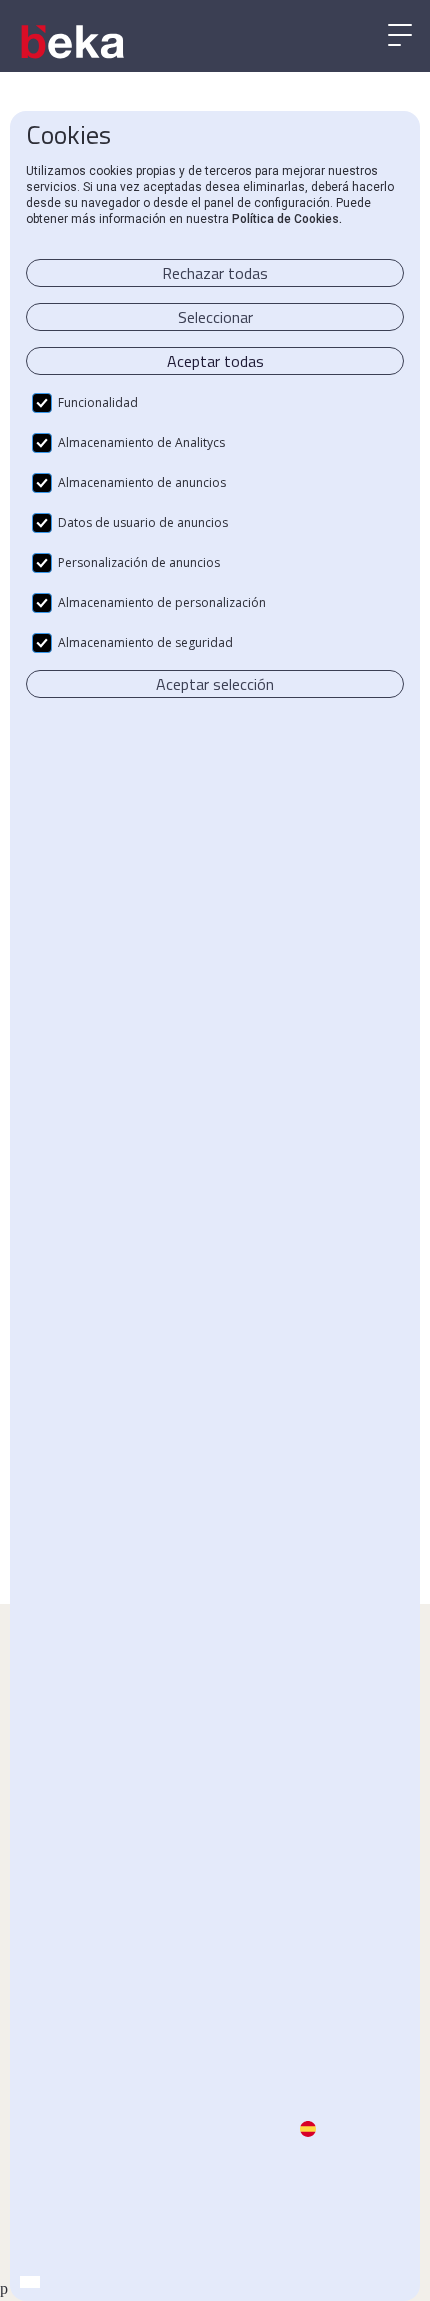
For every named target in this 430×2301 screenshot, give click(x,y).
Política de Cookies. (287, 219)
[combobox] (30, 2282)
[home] (74, 42)
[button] (400, 36)
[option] (50, 2283)
